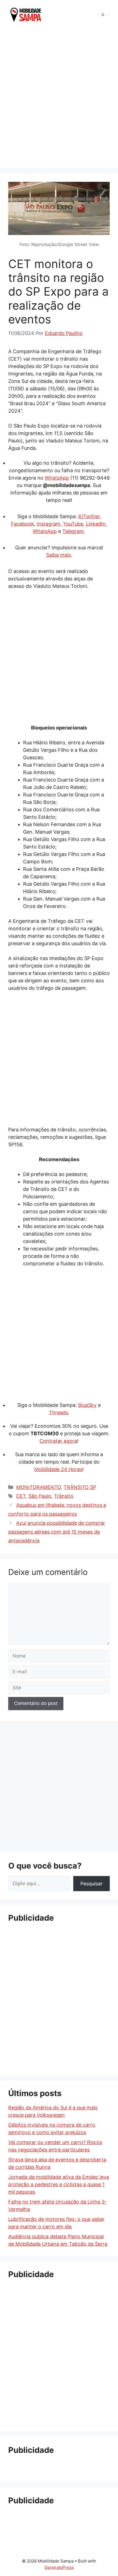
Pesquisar (92, 1884)
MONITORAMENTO (39, 1487)
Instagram (49, 524)
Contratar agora (58, 1441)
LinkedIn (96, 524)
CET (21, 1496)
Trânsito (64, 1496)
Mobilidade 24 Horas (58, 1469)
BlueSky (87, 1405)
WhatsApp (57, 478)
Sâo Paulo (40, 1496)
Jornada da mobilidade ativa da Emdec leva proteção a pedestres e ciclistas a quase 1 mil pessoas (59, 2184)
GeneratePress (59, 2567)
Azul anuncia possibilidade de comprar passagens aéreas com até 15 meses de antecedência (57, 1532)
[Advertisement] (59, 98)
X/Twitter (89, 516)
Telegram (73, 531)
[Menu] (103, 15)
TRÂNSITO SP (80, 1487)
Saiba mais (58, 555)
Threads (58, 1413)
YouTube (73, 524)
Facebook (23, 524)
